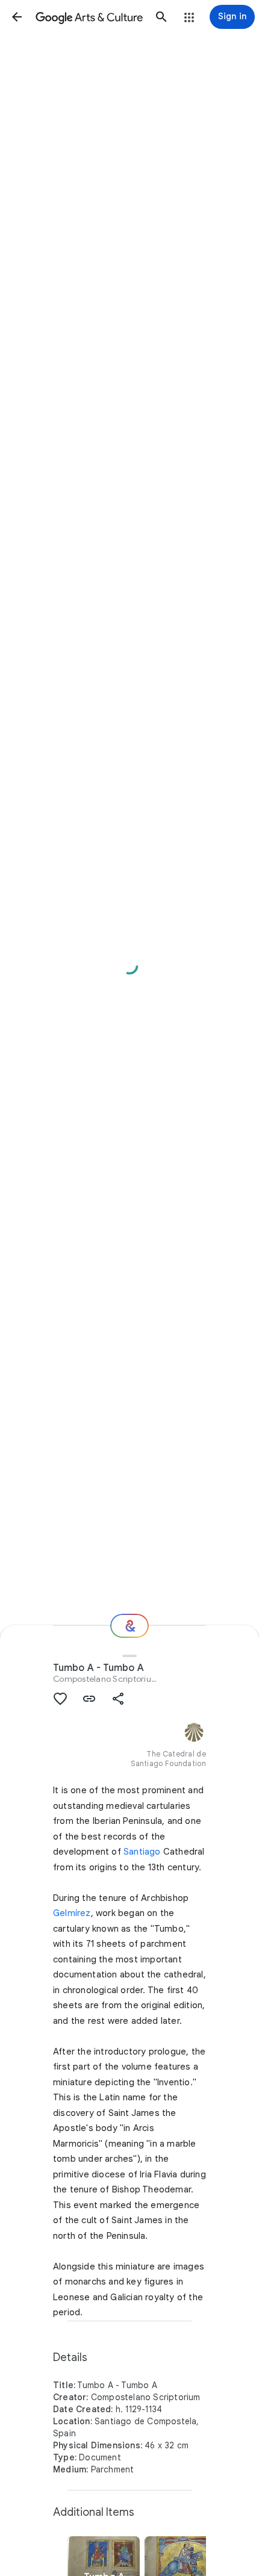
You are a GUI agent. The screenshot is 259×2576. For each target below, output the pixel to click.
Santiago (142, 1852)
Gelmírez (72, 1913)
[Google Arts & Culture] (89, 17)
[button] (17, 17)
